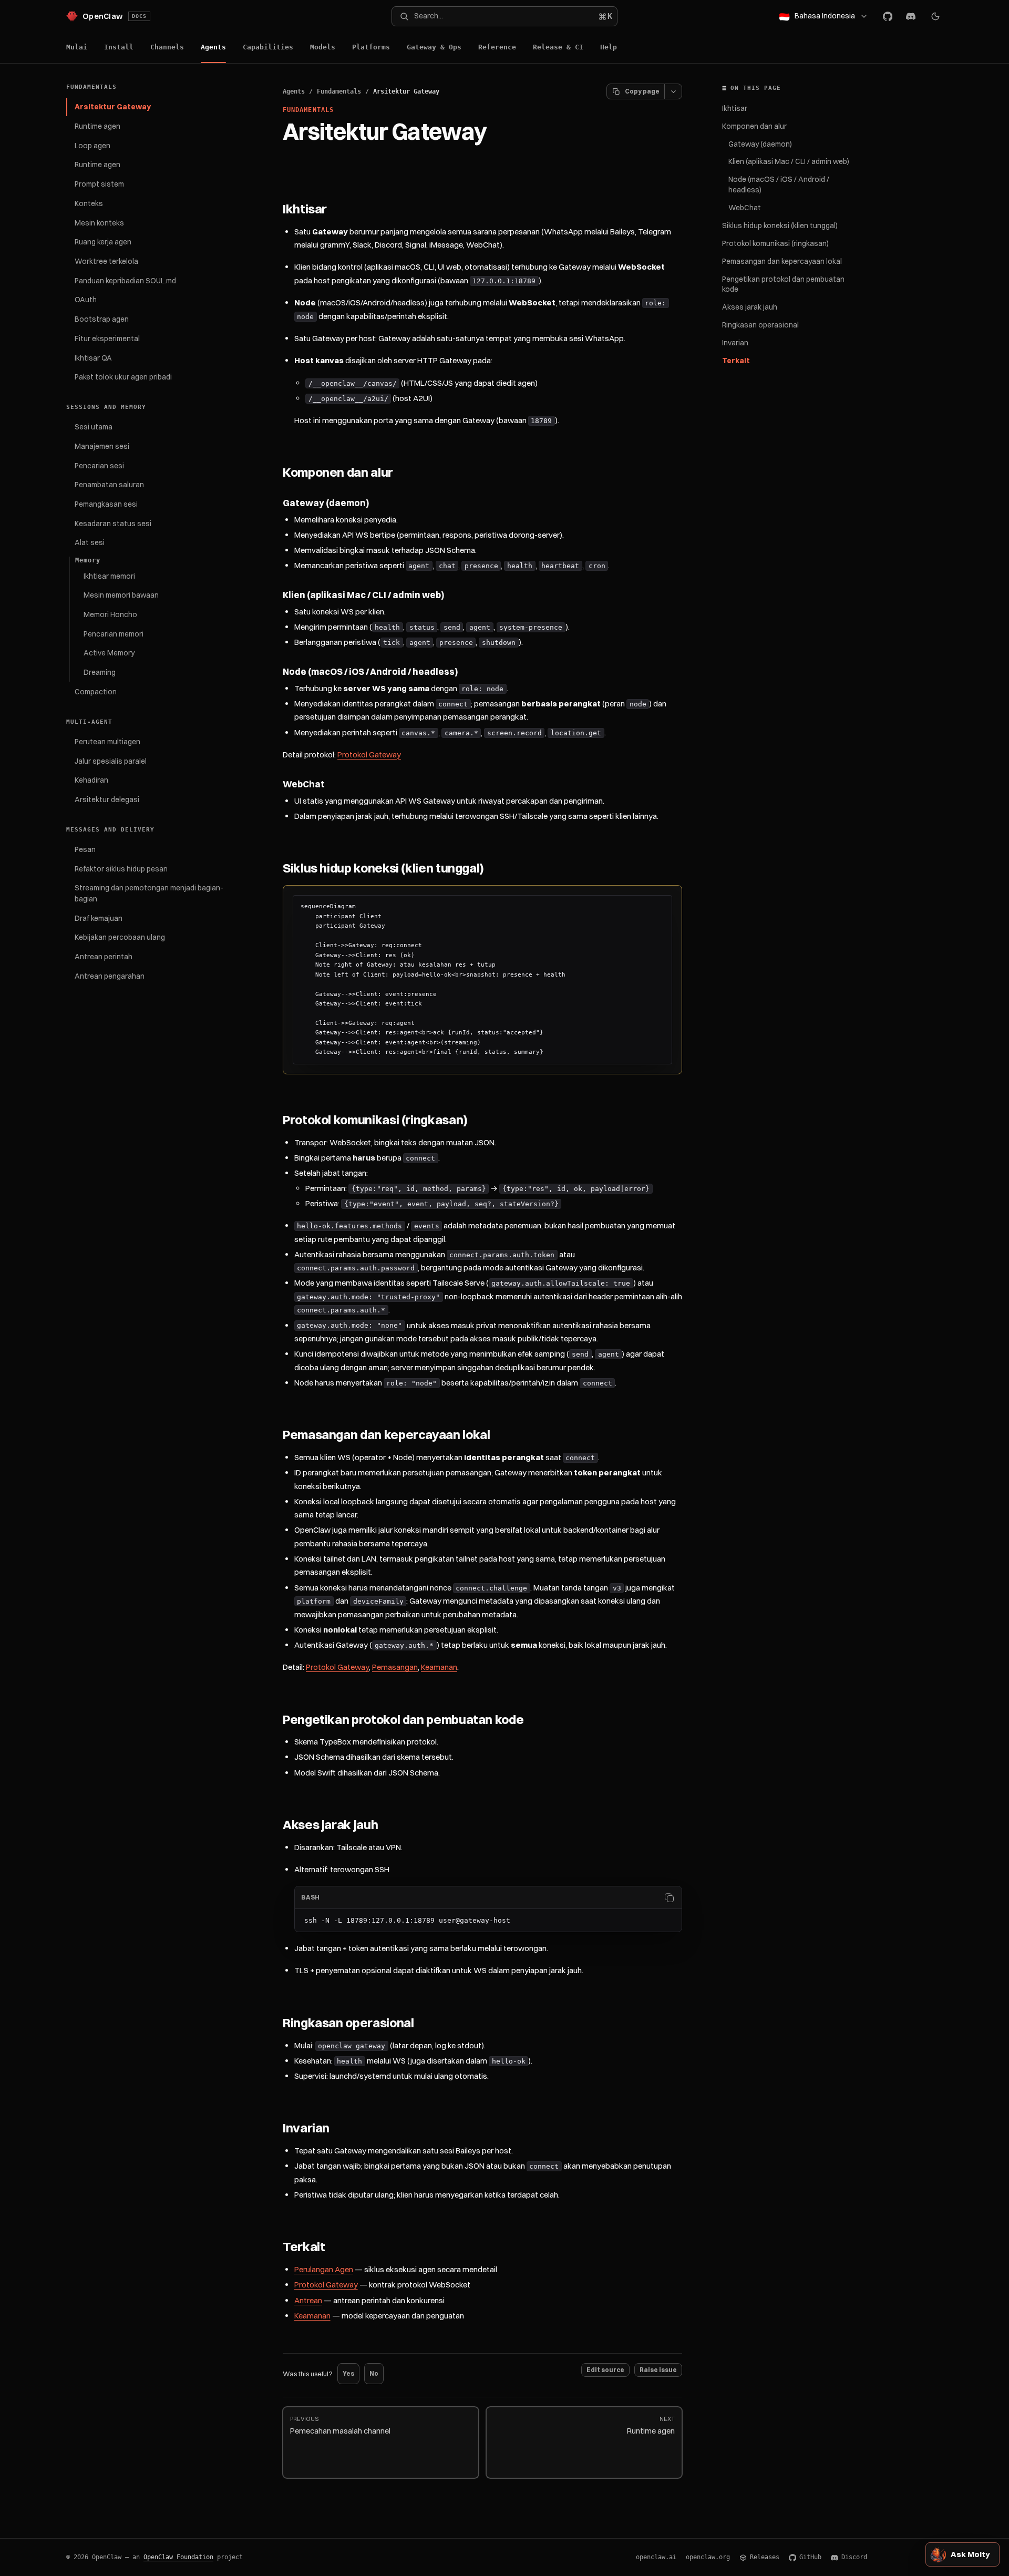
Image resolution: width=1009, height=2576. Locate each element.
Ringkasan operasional (760, 325)
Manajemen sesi (102, 446)
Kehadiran (91, 780)
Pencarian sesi (99, 466)
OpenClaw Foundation (178, 2557)
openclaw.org (708, 2557)
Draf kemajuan (99, 918)
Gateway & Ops (434, 47)
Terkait (736, 361)
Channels (167, 47)
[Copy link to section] (337, 210)
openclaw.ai (656, 2557)
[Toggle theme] (935, 16)
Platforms (371, 47)
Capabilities (268, 47)
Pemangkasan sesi (106, 504)
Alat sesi (90, 542)
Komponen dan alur (754, 126)
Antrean (308, 2300)
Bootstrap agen (102, 319)
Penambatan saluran (109, 485)
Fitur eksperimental (107, 338)
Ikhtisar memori (109, 576)
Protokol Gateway (369, 755)
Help (609, 47)
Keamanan (439, 1667)
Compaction (96, 692)
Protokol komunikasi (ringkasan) (775, 243)
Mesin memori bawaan (121, 595)
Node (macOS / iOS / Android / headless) (779, 184)
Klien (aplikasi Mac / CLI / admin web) (789, 161)
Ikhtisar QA (93, 358)
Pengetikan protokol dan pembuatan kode (783, 284)
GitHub (810, 2557)
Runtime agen (97, 126)
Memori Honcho (110, 614)
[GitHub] (888, 16)
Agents (213, 47)
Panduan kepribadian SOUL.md (125, 281)
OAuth (86, 300)
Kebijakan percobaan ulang (120, 937)
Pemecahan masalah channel (340, 2425)
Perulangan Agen (324, 2269)
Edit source (605, 2370)
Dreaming (100, 672)
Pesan (85, 849)
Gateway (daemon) (760, 144)
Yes (348, 2373)
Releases (765, 2557)
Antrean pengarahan (110, 976)
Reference (497, 47)
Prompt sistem (99, 184)
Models (323, 47)
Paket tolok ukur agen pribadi (123, 377)
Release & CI (558, 47)
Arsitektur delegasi (107, 799)
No (374, 2373)
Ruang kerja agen (103, 242)
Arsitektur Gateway (113, 107)
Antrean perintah (104, 957)
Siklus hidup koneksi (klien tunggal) (780, 225)
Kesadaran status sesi (113, 524)
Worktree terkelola (106, 261)
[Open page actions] (673, 91)
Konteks (89, 203)
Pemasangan (395, 1667)
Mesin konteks (99, 223)
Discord (854, 2557)
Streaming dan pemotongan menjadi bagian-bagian (149, 893)
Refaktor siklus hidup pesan (121, 869)
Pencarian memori (114, 634)
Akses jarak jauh (750, 307)
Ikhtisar (735, 108)
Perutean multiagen (107, 742)
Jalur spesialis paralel (111, 761)
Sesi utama (94, 427)
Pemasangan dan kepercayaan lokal (782, 261)
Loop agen (92, 146)
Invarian (735, 343)
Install (119, 47)
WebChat (745, 208)
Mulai (77, 47)
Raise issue (658, 2370)
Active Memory (109, 653)
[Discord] (911, 16)
